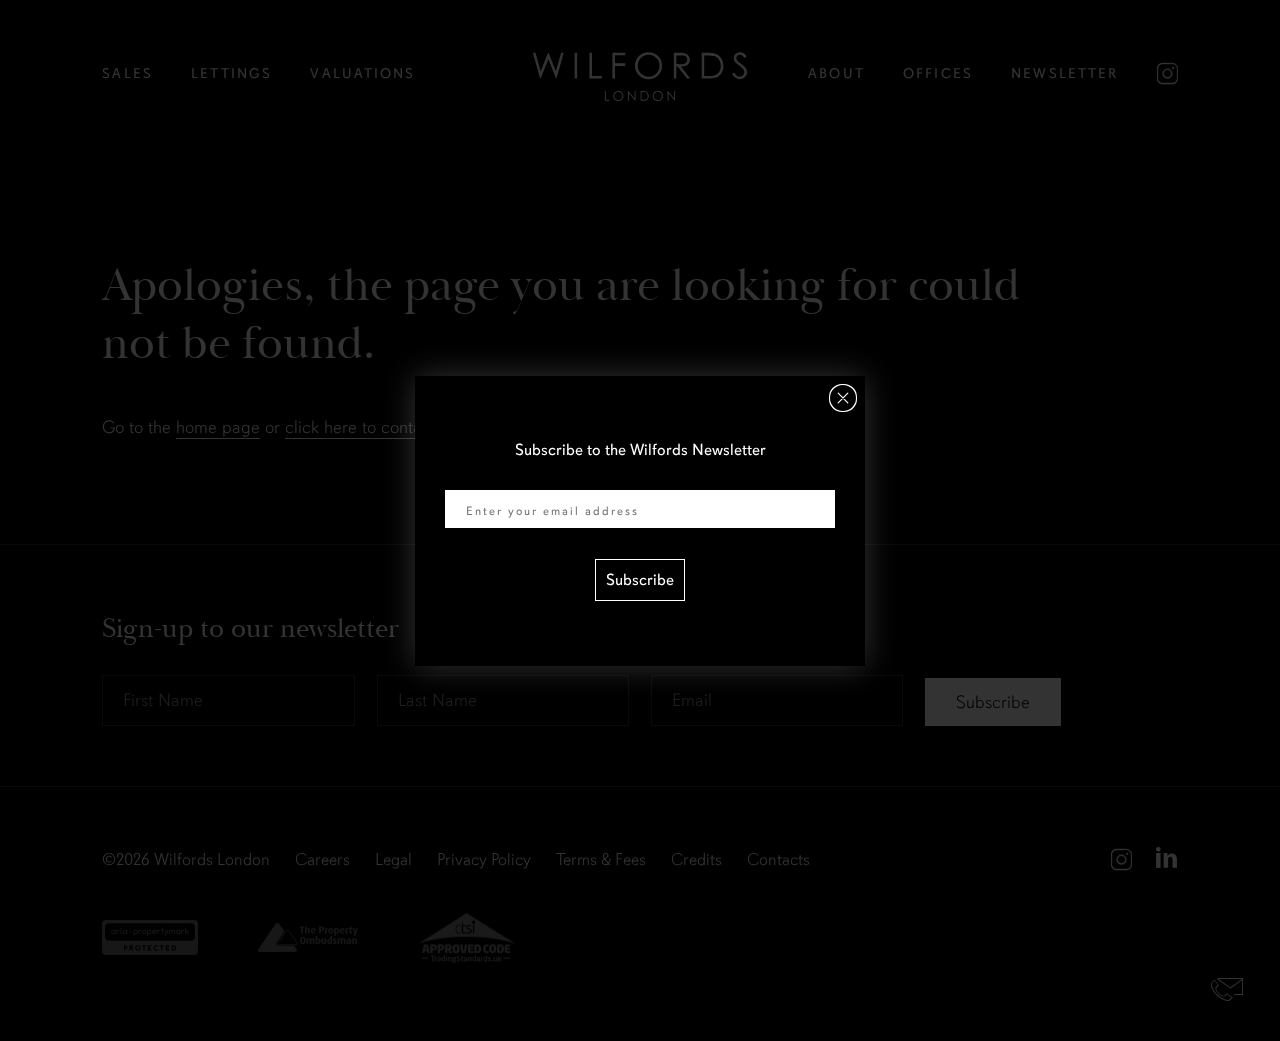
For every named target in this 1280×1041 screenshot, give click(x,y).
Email (464, 477)
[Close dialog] (843, 398)
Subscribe (640, 580)
